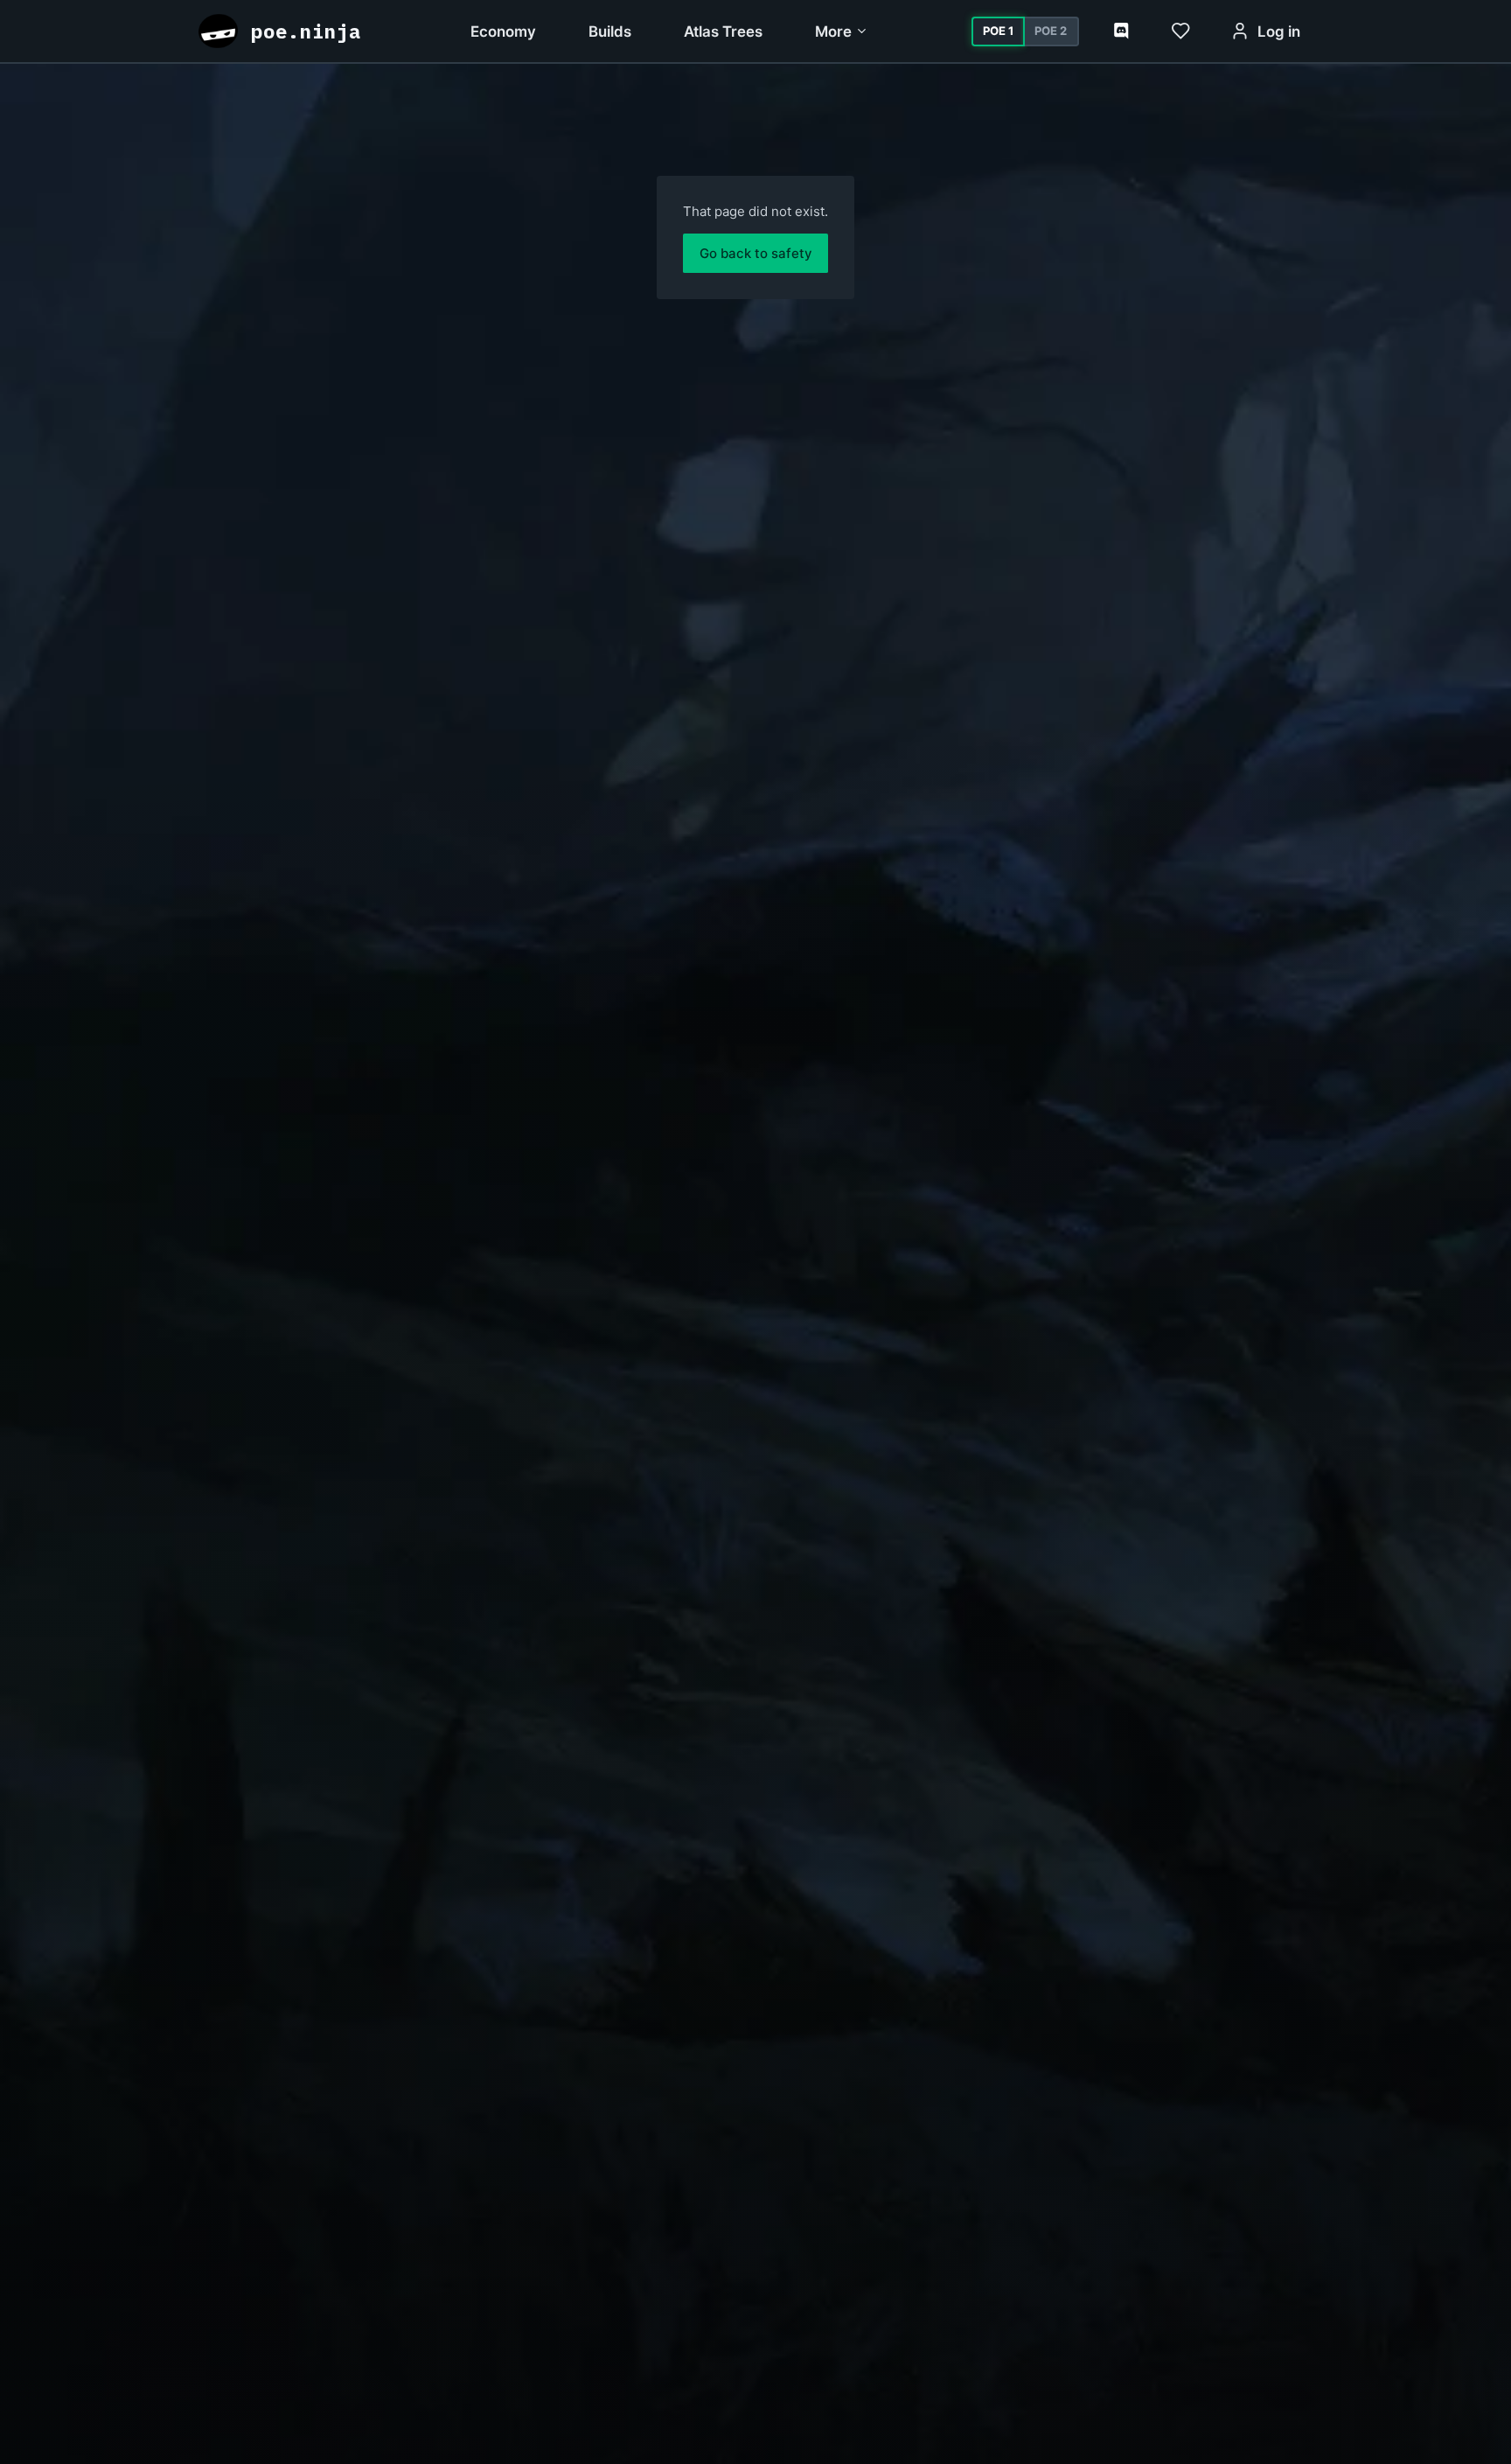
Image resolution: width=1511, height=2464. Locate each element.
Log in (1279, 31)
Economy (503, 31)
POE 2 (1051, 31)
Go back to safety (756, 253)
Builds (610, 31)
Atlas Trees (723, 31)
